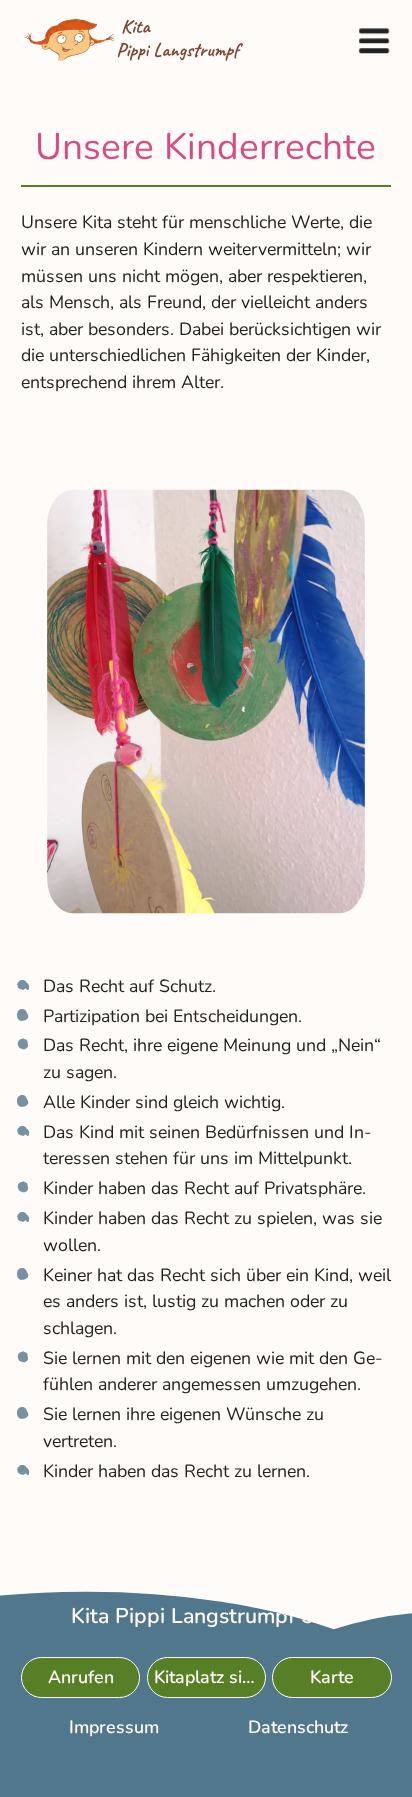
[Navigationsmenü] (373, 39)
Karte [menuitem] (332, 1677)
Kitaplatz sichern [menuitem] (209, 1677)
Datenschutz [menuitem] (298, 1727)
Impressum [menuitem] (114, 1727)
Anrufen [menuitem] (80, 1677)
